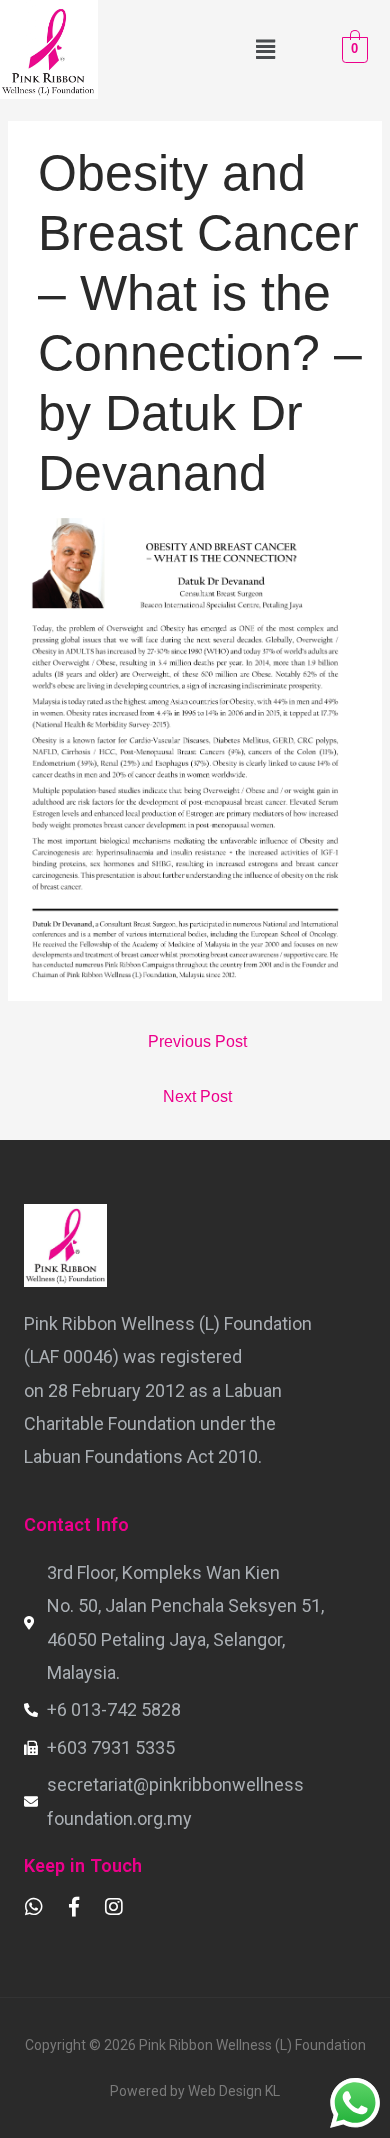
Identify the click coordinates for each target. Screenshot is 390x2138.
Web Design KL (234, 2091)
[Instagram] (114, 1907)
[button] (265, 49)
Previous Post (197, 1041)
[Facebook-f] (74, 1907)
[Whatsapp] (34, 1907)
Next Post (197, 1096)
